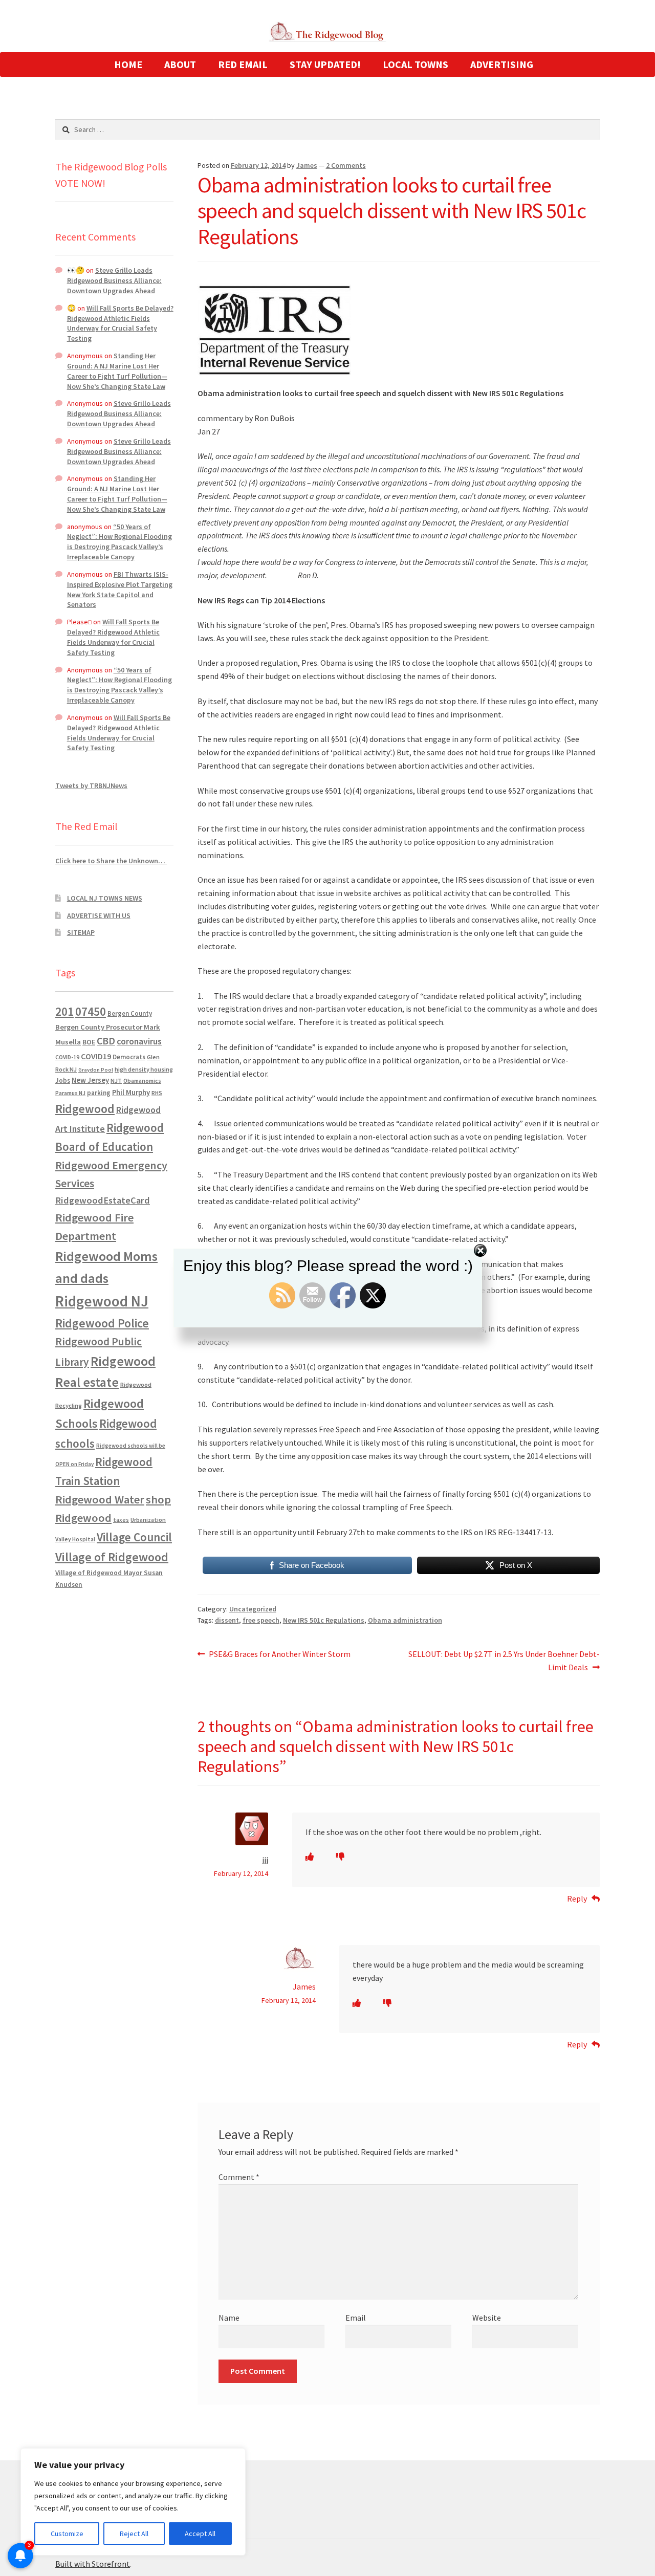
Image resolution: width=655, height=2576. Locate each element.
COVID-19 (67, 1057)
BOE (89, 1042)
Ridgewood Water (100, 1499)
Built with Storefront (93, 2564)
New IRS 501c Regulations (324, 1620)
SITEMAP (81, 932)
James (307, 165)
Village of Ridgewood (112, 1557)
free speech (261, 1620)
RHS (157, 1093)
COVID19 (96, 1056)
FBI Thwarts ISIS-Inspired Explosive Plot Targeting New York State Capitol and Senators (120, 589)
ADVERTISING (502, 64)
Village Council (134, 1537)
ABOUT (180, 64)
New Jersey (90, 1080)
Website (487, 2318)
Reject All (134, 2534)
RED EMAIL (243, 64)
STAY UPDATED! (325, 64)
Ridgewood (85, 1109)
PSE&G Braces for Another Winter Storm (279, 1655)
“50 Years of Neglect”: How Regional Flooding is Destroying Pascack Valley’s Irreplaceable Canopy (119, 542)
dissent (227, 1620)
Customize (67, 2534)
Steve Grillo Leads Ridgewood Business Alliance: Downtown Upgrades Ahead (114, 280)
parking (99, 1093)
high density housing (144, 1069)
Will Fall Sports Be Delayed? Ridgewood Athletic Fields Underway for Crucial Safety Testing (120, 323)
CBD (106, 1041)
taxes (121, 1520)
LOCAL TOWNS (416, 64)
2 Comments (346, 165)
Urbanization (148, 1520)
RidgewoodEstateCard (103, 1200)
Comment (239, 2177)
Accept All (200, 2534)
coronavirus (139, 1041)
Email (356, 2318)
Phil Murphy (131, 1093)
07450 (91, 1011)
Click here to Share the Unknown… (111, 861)
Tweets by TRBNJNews (91, 785)
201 (64, 1011)
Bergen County (130, 1013)
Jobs (63, 1080)
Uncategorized (253, 1609)
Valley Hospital (75, 1539)
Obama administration (405, 1620)
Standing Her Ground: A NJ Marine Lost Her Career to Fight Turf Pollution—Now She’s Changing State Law (117, 371)
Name (229, 2318)
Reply (577, 1898)
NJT (116, 1080)
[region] (133, 2502)
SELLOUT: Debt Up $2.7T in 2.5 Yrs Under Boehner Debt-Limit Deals (504, 1660)
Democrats (129, 1057)
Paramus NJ (70, 1093)
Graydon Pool (96, 1070)
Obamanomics (142, 1080)
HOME (128, 64)
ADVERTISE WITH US (99, 915)
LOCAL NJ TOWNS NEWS (105, 898)
